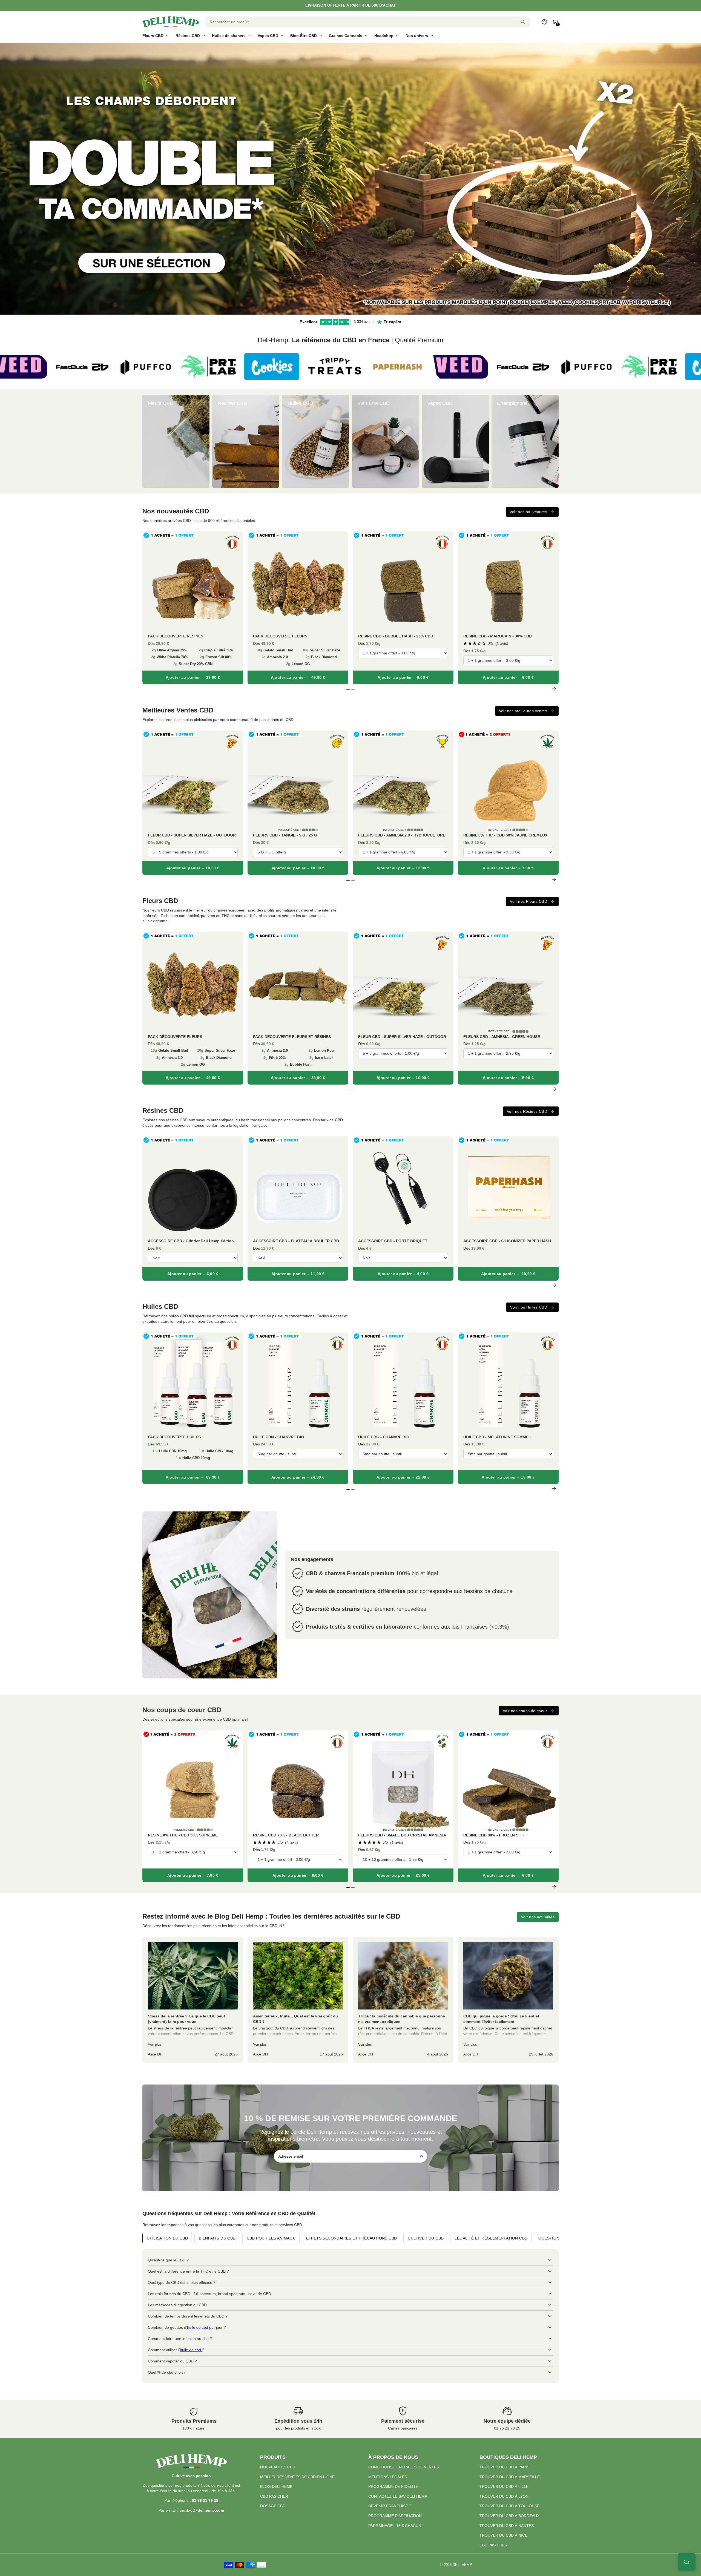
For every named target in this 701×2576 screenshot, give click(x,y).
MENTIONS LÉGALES (388, 2477)
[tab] (346, 312)
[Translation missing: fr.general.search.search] (523, 22)
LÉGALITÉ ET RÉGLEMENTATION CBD (491, 2238)
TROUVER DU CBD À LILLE (504, 2486)
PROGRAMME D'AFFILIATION (395, 2516)
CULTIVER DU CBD (426, 2238)
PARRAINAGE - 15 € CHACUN (395, 2526)
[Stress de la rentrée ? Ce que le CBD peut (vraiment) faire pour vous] (193, 2000)
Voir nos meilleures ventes (523, 711)
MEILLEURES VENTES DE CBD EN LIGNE (297, 2477)
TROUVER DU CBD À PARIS (504, 2467)
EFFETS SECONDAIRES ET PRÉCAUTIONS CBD (352, 2238)
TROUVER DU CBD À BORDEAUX (509, 2516)
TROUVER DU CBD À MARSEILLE (510, 2477)
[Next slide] (554, 441)
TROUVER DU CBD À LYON (504, 2496)
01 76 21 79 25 (507, 2428)
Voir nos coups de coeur (525, 1711)
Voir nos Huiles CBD (529, 1307)
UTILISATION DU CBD (167, 2238)
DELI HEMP (462, 2565)
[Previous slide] (147, 441)
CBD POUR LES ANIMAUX (271, 2238)
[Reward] (687, 2562)
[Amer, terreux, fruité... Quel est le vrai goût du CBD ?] (298, 2000)
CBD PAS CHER (274, 2496)
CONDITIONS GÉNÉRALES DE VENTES (404, 2467)
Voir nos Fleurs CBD (528, 901)
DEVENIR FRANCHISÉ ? (390, 2506)
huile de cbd (198, 2327)
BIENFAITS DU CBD (217, 2238)
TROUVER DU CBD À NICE (503, 2535)
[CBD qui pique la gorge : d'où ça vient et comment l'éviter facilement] (508, 2000)
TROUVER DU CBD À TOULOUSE (509, 2506)
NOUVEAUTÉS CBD (278, 2467)
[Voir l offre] (350, 179)
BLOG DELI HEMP (276, 2486)
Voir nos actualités (538, 1917)
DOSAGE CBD (273, 2506)
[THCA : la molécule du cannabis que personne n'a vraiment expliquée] (403, 2000)
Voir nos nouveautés (528, 512)
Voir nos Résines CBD (527, 1111)
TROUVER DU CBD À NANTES (507, 2526)
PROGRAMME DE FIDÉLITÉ (393, 2486)
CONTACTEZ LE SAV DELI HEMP (398, 2496)
